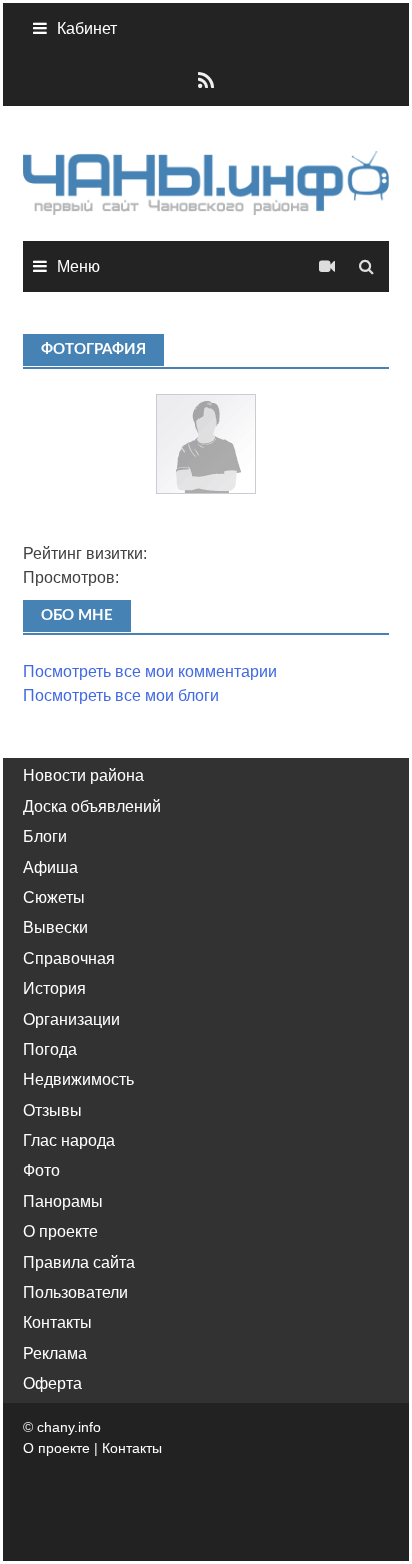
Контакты (57, 1322)
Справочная (69, 958)
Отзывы (52, 1110)
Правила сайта (79, 1262)
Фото (41, 1170)
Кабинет (87, 28)
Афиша (50, 867)
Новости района (83, 775)
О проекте (60, 1231)
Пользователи (75, 1292)
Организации (71, 1019)
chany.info (69, 1427)
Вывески (55, 927)
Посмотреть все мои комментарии (150, 671)
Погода (50, 1049)
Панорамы (63, 1201)
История (54, 988)
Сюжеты (54, 897)
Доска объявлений (92, 806)
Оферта (52, 1383)
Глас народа (69, 1140)
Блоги (45, 836)
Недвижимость (78, 1079)
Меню (78, 266)
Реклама (55, 1353)
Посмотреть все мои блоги (121, 695)
